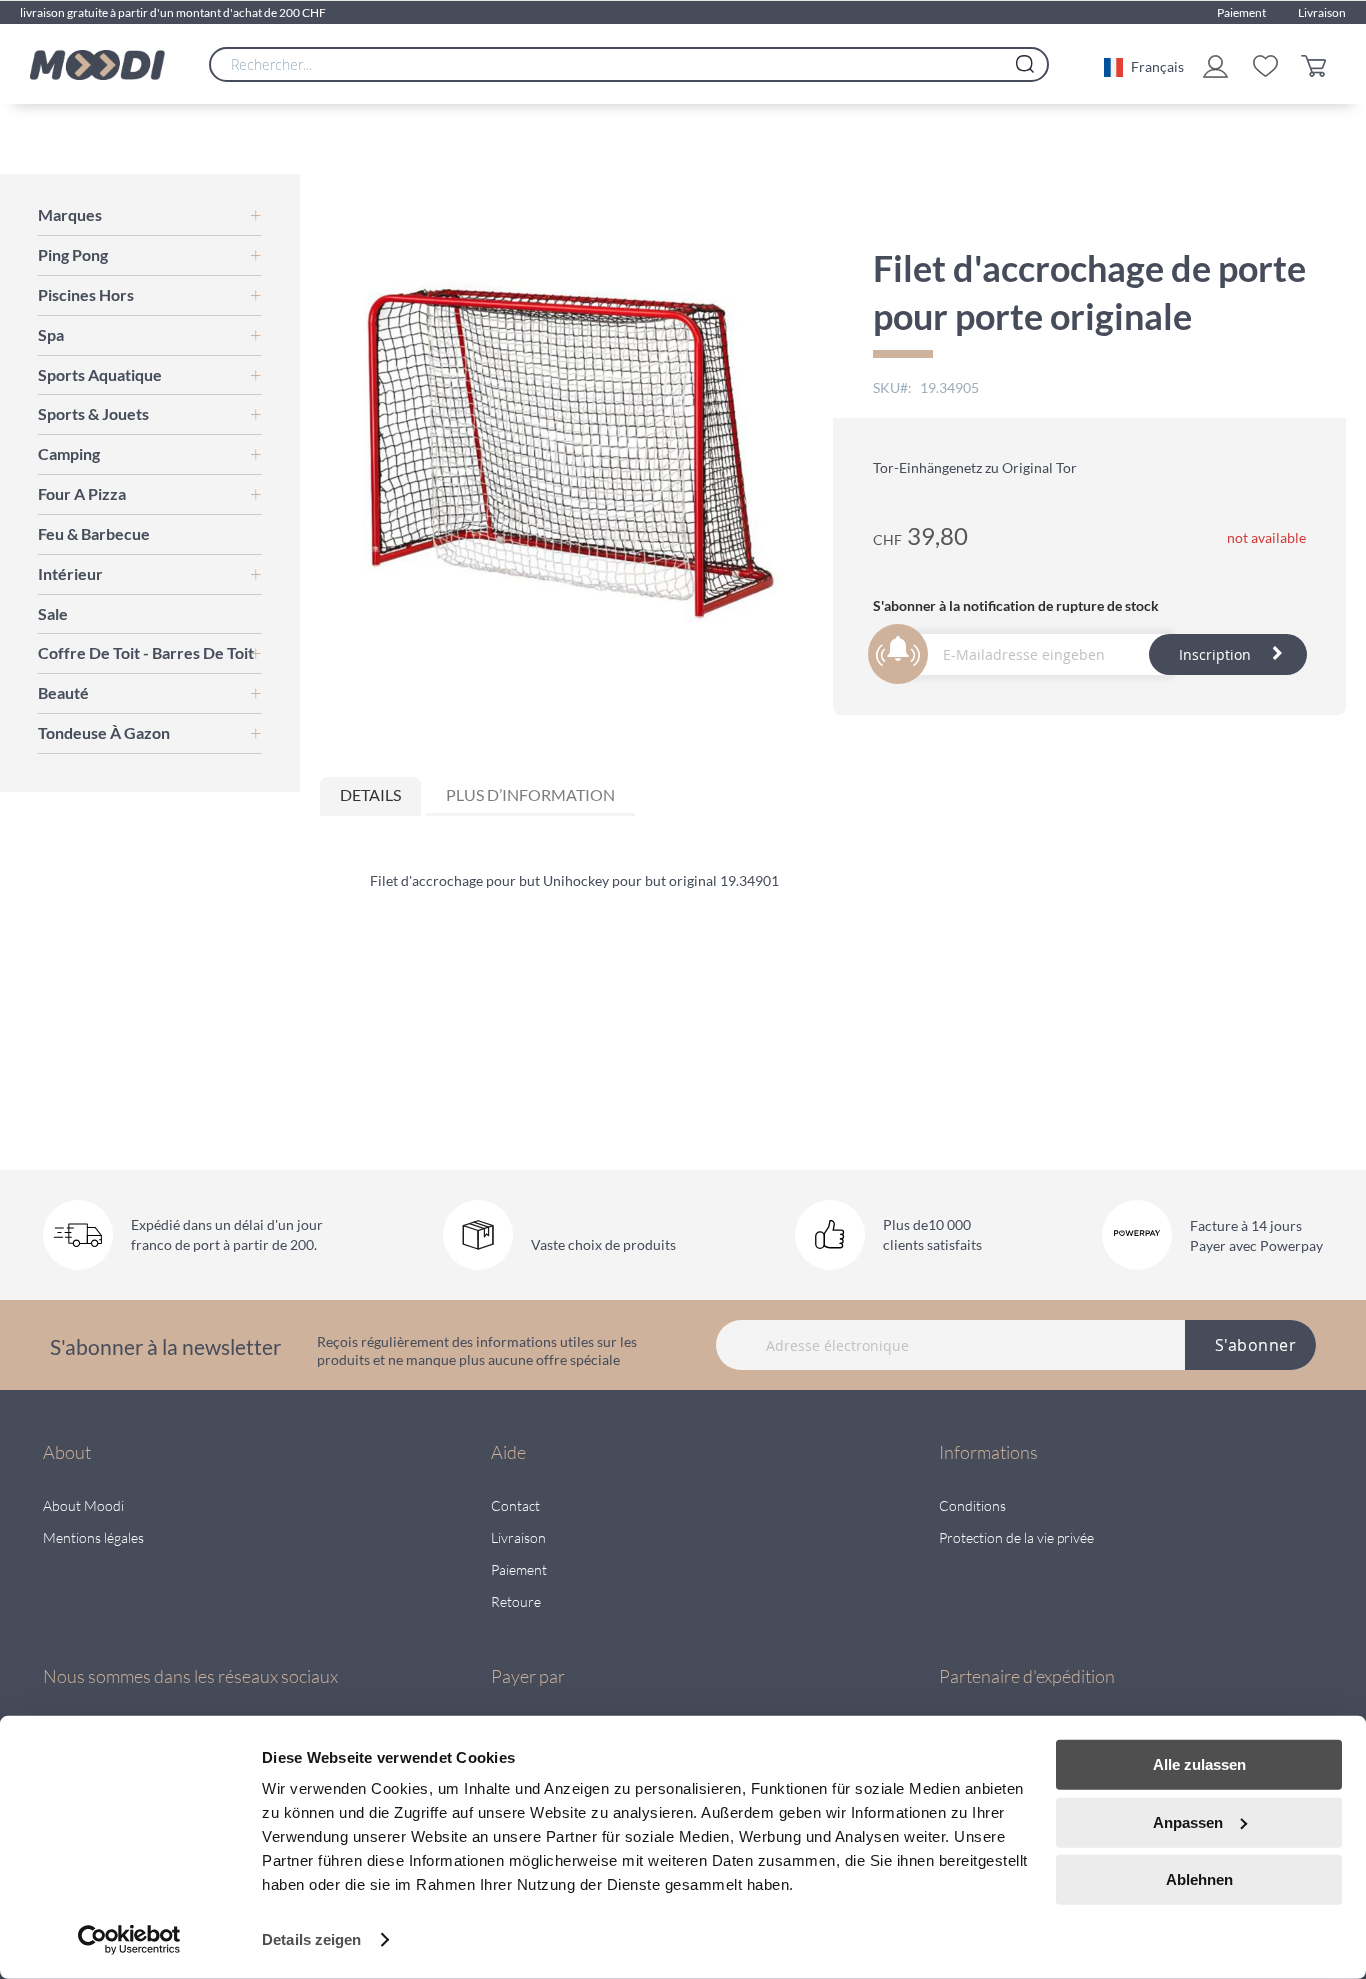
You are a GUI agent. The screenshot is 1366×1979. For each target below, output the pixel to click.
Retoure (516, 1601)
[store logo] (97, 65)
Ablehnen (1199, 1879)
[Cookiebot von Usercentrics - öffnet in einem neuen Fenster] (129, 1940)
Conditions (972, 1505)
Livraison (1322, 12)
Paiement (1241, 12)
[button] (1144, 65)
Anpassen (1188, 1821)
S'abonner (1256, 1345)
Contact (515, 1505)
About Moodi (83, 1505)
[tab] (370, 796)
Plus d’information (530, 794)
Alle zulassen (1199, 1764)
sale (53, 613)
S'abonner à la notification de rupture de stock (1016, 605)
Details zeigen (311, 1939)
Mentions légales (93, 1537)
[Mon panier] (1318, 64)
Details (370, 794)
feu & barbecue (94, 533)
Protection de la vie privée (1016, 1537)
